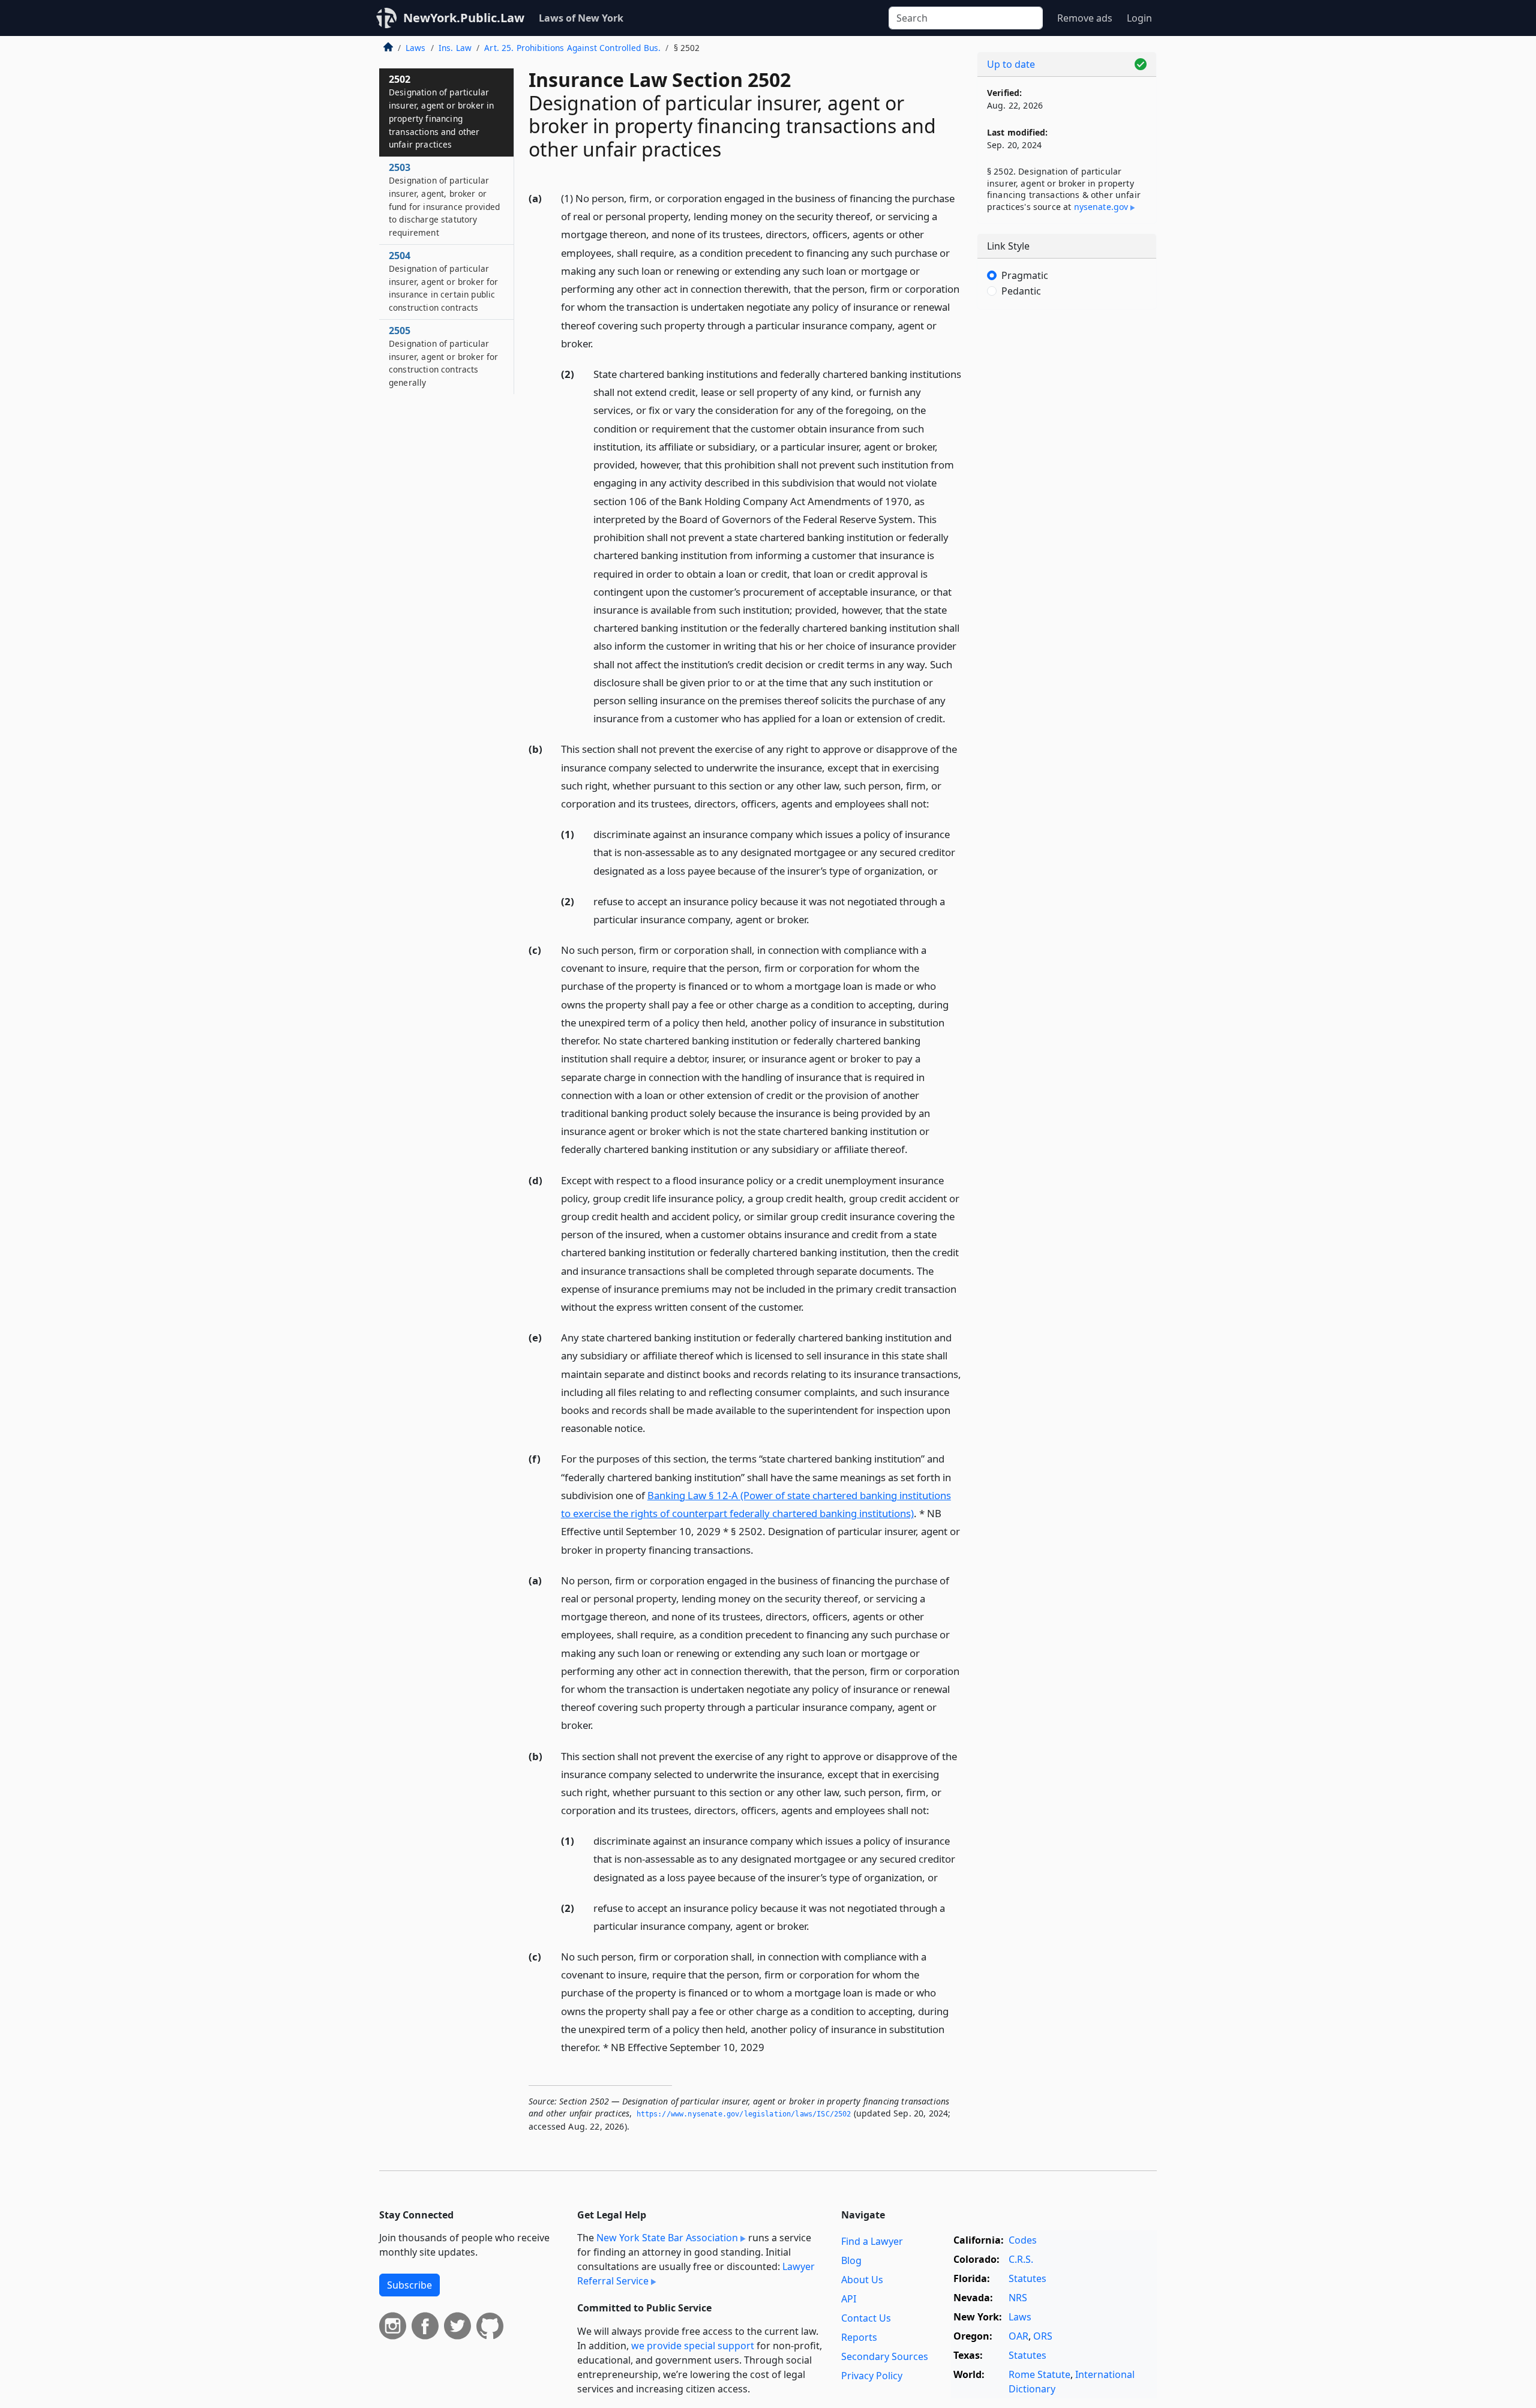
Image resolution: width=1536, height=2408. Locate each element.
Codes (1023, 2240)
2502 (441, 111)
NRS (1018, 2298)
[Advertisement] (1067, 506)
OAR (1018, 2336)
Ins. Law (455, 48)
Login (1139, 18)
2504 (443, 281)
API (849, 2299)
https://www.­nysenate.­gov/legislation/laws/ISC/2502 (744, 2114)
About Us (862, 2280)
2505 (443, 356)
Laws (416, 48)
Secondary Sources (885, 2356)
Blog (851, 2260)
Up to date (1011, 64)
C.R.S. (1021, 2259)
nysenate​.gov (1101, 207)
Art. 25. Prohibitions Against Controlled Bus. (572, 48)
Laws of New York (581, 18)
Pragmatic (1025, 275)
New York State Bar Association (667, 2238)
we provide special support (693, 2346)
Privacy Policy (872, 2376)
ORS (1043, 2336)
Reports (859, 2337)
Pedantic (1021, 291)
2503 (444, 199)
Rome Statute (1039, 2374)
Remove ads (1085, 18)
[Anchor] (600, 343)
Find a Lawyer (872, 2241)
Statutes (1027, 2278)
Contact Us (866, 2318)
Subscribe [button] (409, 2285)
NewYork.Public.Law (464, 18)
